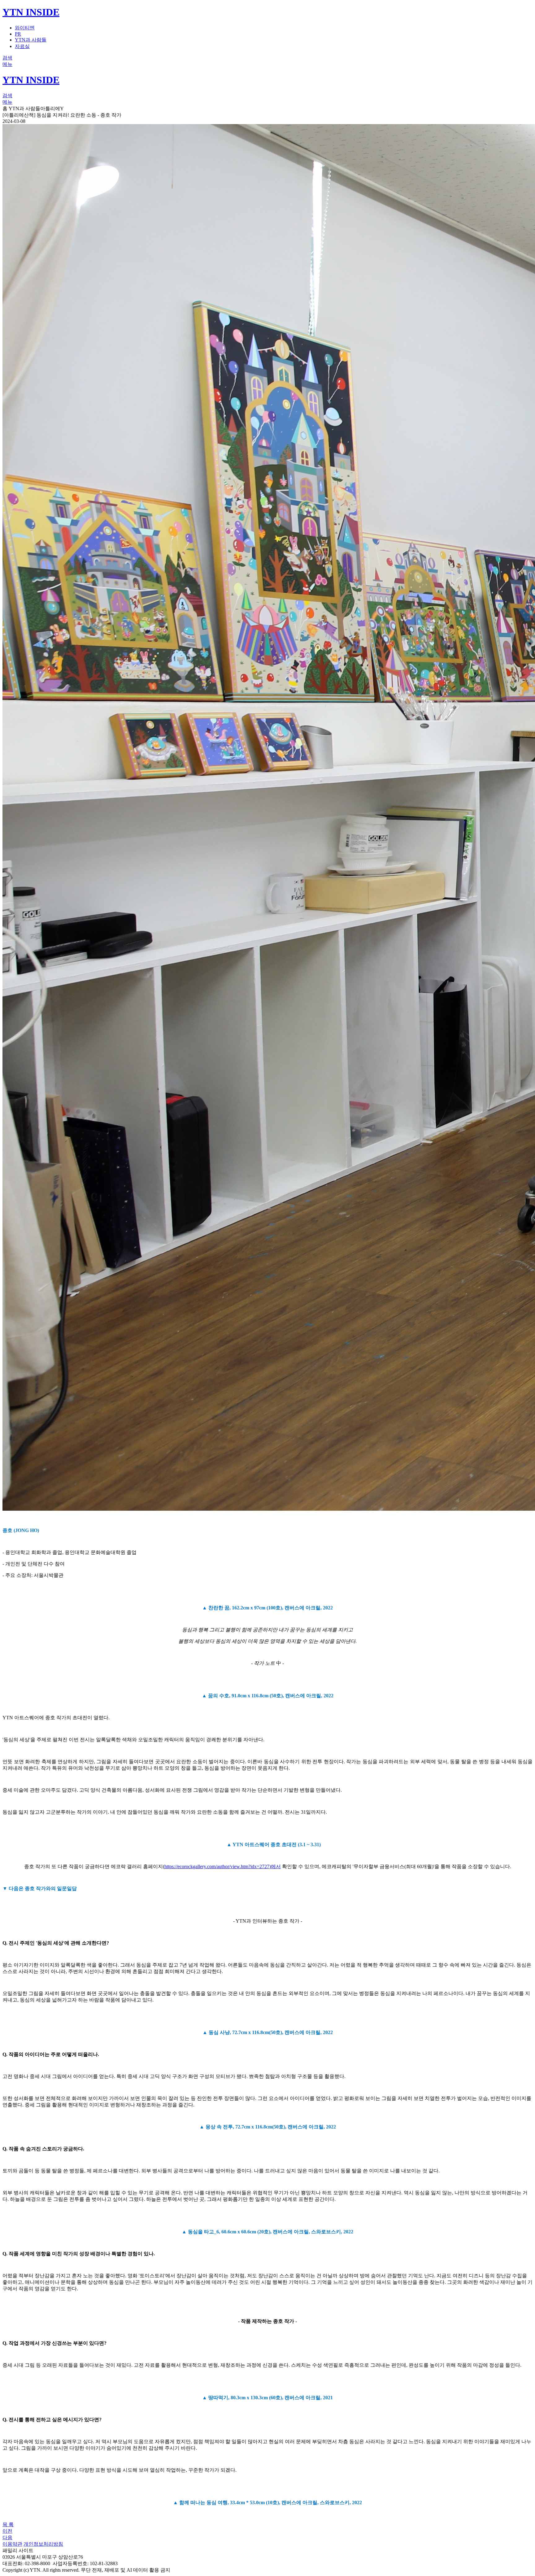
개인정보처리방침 (43, 2544)
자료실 (22, 46)
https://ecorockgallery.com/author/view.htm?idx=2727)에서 (223, 1866)
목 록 (8, 2524)
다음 (7, 2537)
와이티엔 (25, 28)
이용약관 (12, 2544)
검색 (7, 58)
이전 (7, 2531)
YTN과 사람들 (31, 40)
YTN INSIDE (31, 12)
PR (18, 34)
